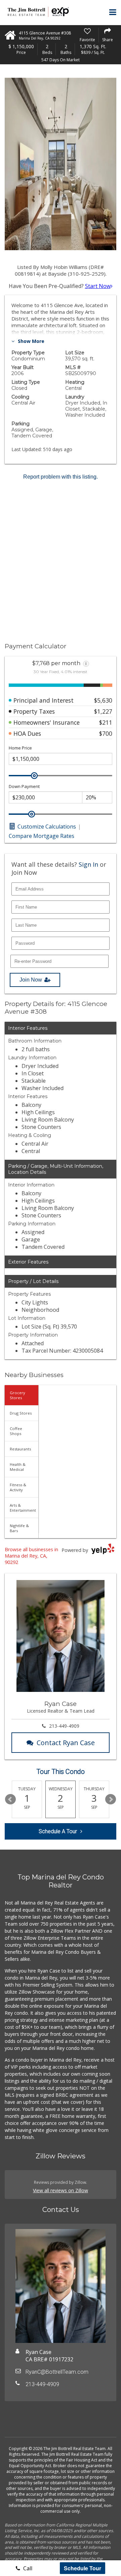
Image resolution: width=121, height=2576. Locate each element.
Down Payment (24, 786)
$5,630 (103, 700)
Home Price (20, 748)
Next (111, 1799)
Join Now (31, 980)
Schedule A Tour (58, 1831)
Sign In (88, 864)
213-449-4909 (64, 1726)
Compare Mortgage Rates (42, 836)
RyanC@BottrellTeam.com (57, 2372)
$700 (106, 733)
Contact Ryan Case (66, 1743)
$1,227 (103, 711)
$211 (106, 722)
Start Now (98, 286)
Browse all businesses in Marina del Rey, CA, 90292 (31, 1556)
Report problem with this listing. (61, 477)
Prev (10, 1799)
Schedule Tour (83, 2568)
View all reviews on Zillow (61, 2190)
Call (27, 2568)
